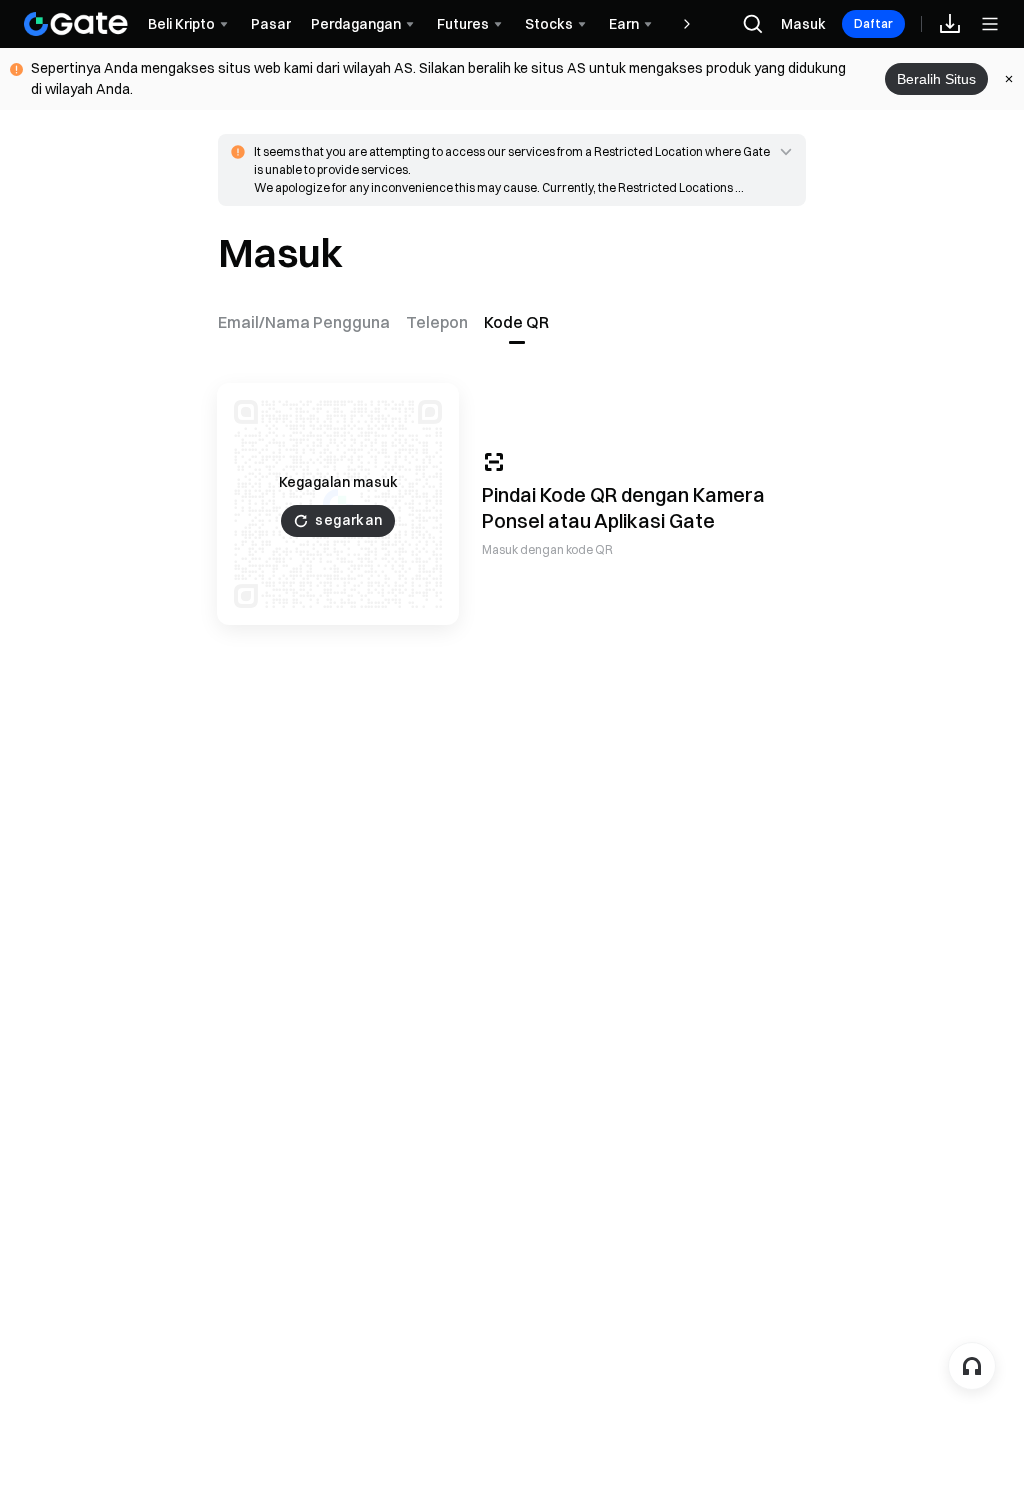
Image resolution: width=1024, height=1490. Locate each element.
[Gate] (76, 24)
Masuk (803, 24)
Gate (692, 520)
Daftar (873, 23)
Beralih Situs (936, 79)
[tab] (308, 322)
